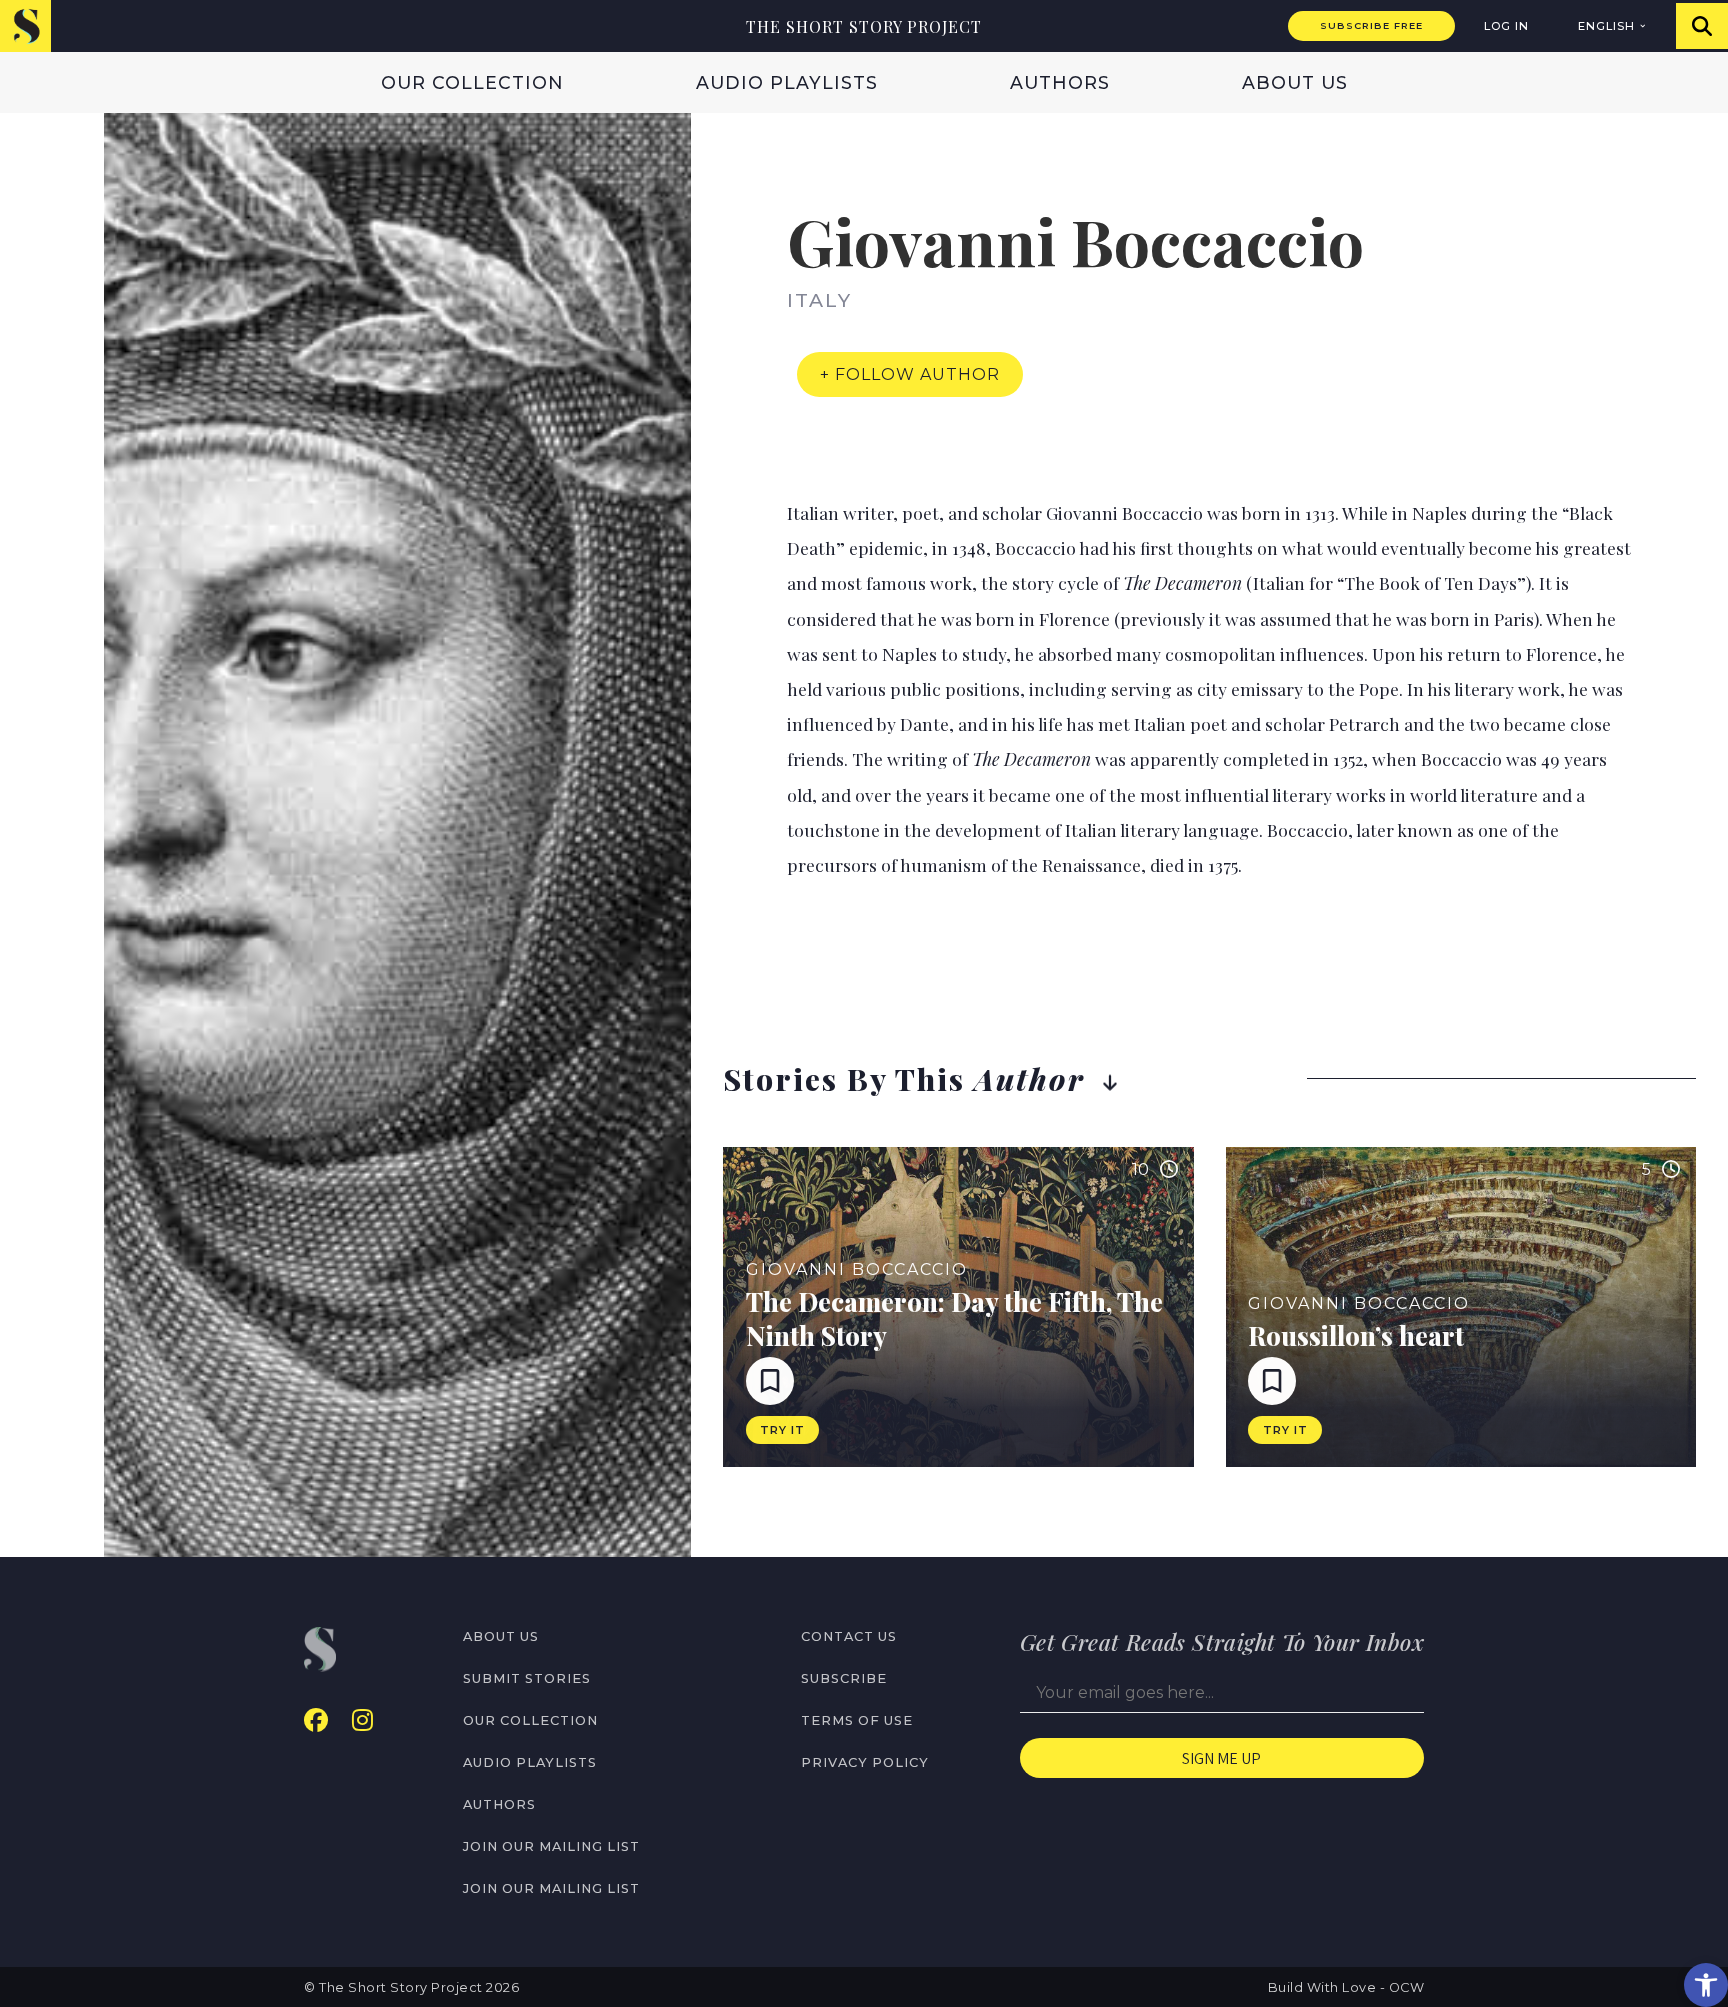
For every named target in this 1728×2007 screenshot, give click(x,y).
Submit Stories (527, 1678)
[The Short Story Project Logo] (25, 25)
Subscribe (844, 1678)
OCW (1407, 1987)
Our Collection (472, 82)
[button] (1706, 1985)
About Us (1295, 82)
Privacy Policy (865, 1762)
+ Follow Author (910, 374)
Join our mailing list (551, 1846)
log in (1506, 26)
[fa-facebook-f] (316, 1720)
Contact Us (849, 1636)
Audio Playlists (787, 82)
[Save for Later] (770, 1381)
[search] (1702, 26)
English (1606, 26)
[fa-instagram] (362, 1720)
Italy (819, 300)
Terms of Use (857, 1720)
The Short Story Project (864, 26)
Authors (1060, 82)
